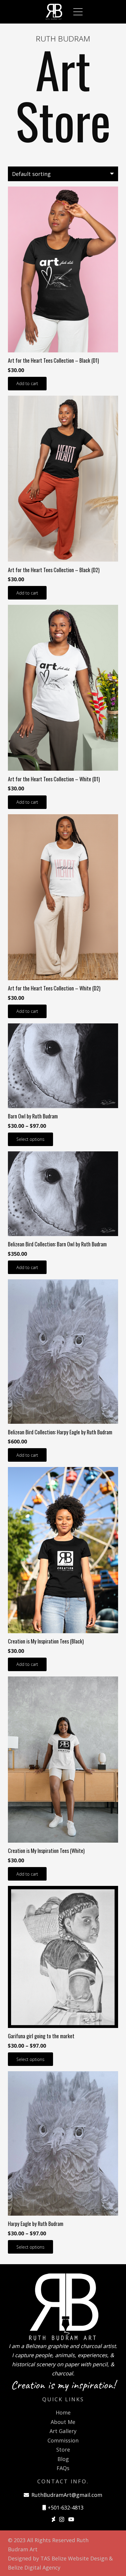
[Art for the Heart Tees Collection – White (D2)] (63, 897)
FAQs (63, 2468)
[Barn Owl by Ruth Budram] (63, 1066)
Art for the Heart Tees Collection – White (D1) (54, 779)
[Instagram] (62, 2520)
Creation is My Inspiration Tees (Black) (46, 1641)
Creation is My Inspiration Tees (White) (46, 1851)
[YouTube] (71, 2519)
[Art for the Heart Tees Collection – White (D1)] (63, 688)
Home (63, 2412)
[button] (78, 12)
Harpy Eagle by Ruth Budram (36, 2224)
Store (63, 2450)
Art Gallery (63, 2431)
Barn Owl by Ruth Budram (33, 1116)
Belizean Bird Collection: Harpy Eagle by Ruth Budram (60, 1432)
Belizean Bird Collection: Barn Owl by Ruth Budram (57, 1244)
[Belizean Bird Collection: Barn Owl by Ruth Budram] (63, 1194)
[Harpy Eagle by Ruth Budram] (63, 2143)
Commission (63, 2440)
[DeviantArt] (53, 2519)
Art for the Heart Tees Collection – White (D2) (54, 988)
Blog (63, 2459)
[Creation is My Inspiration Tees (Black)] (63, 1550)
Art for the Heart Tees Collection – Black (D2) (54, 570)
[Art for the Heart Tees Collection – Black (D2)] (63, 479)
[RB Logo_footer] (63, 2307)
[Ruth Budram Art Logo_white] (54, 12)
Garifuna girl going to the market (41, 2036)
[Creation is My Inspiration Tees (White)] (63, 1760)
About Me (63, 2422)
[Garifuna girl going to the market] (63, 1957)
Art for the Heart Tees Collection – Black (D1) (53, 360)
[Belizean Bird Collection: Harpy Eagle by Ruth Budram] (63, 1352)
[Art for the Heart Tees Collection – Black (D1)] (63, 269)
